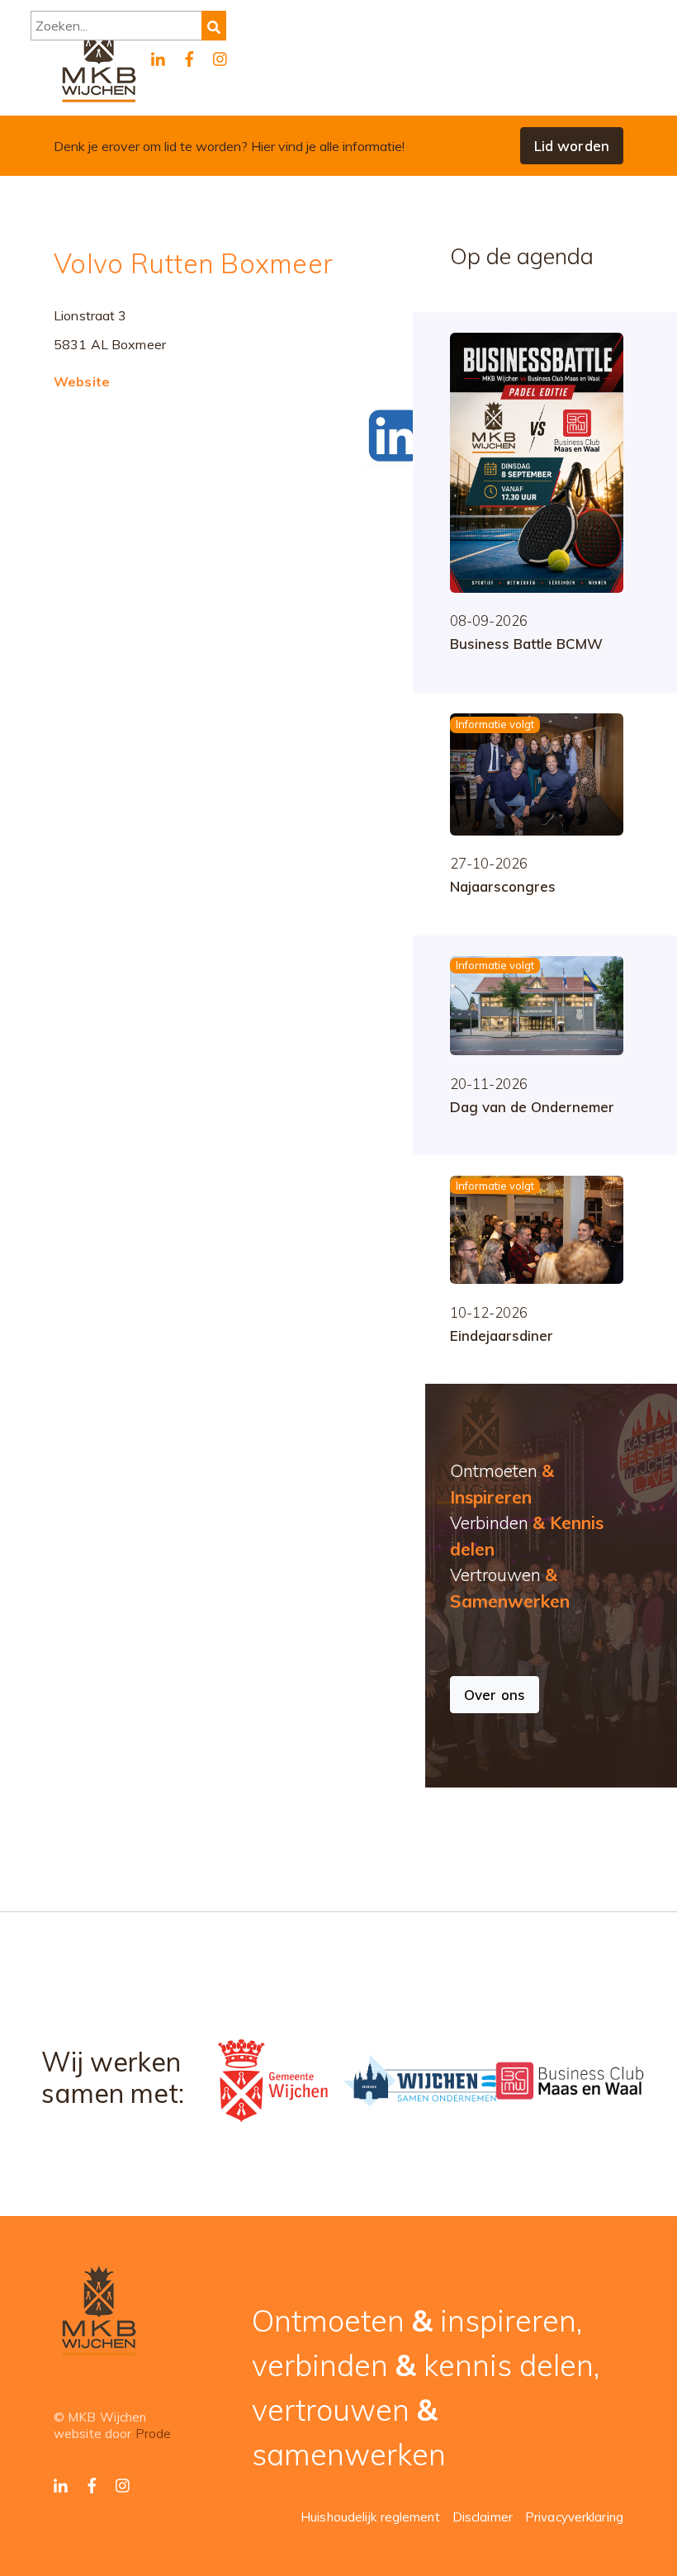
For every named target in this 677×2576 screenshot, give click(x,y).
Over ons (495, 1695)
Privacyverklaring (574, 2517)
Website (82, 381)
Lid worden (572, 146)
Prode (154, 2434)
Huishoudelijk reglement (370, 2517)
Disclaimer (483, 2517)
